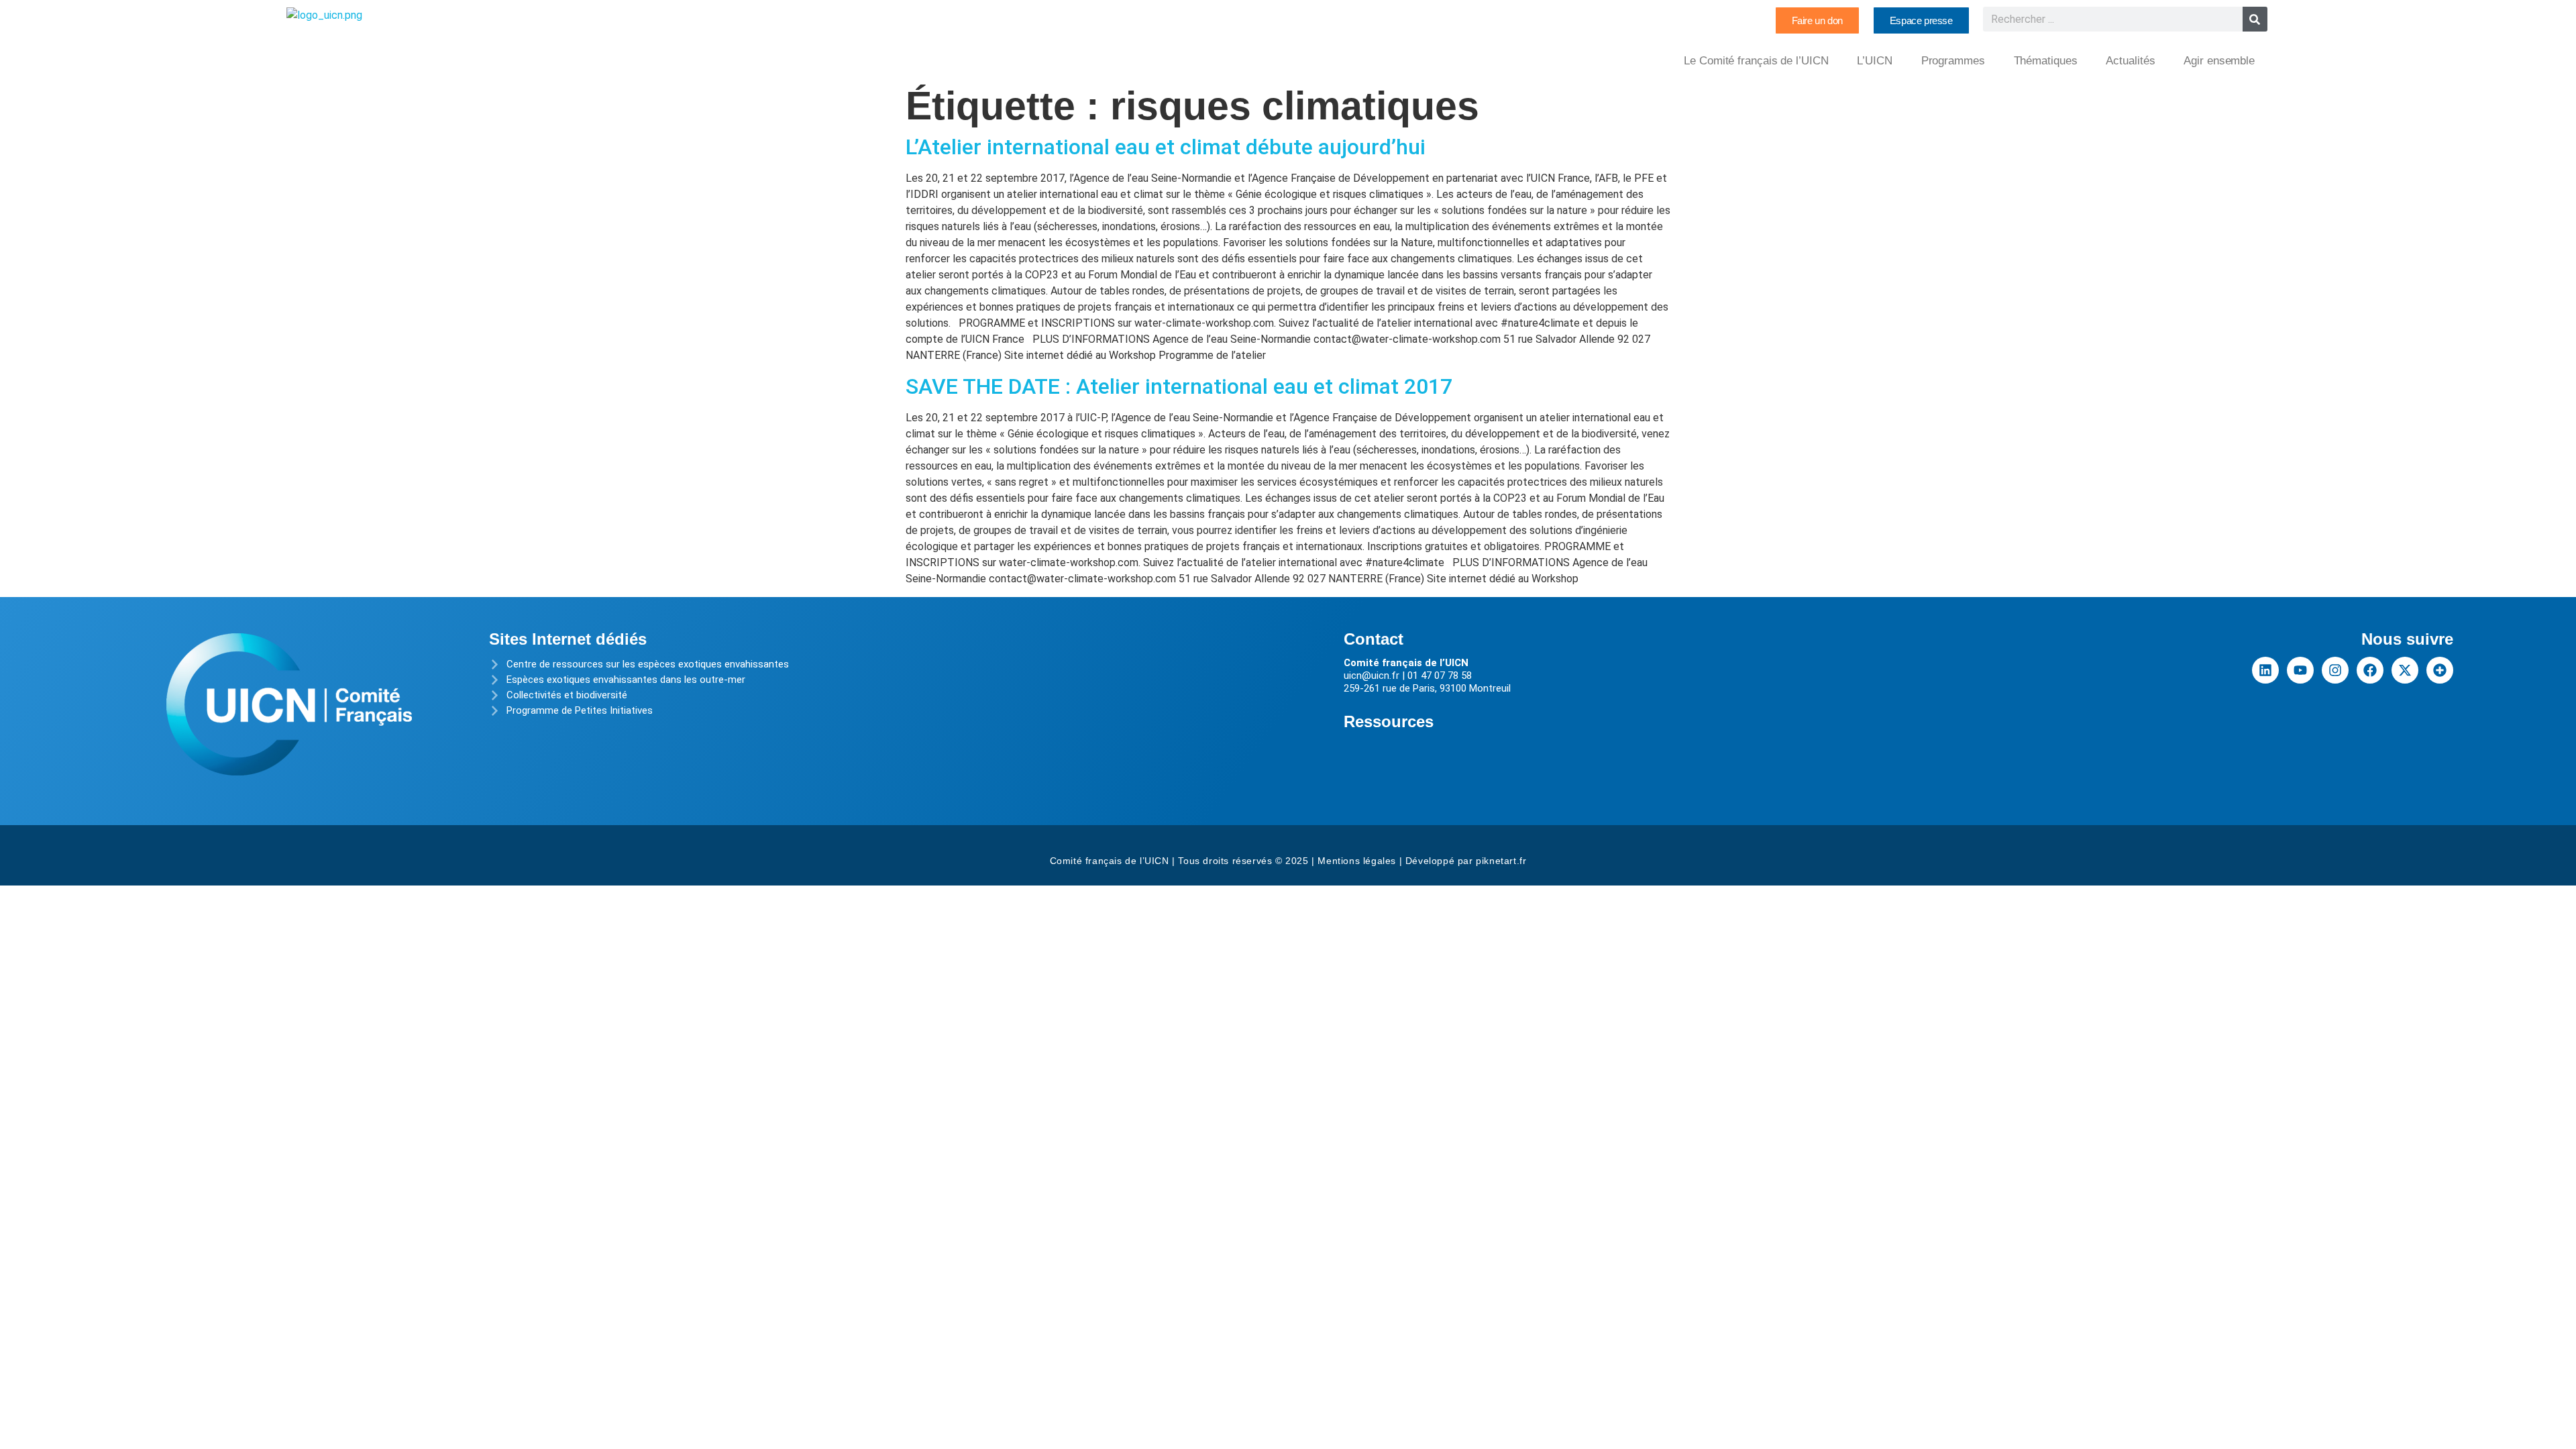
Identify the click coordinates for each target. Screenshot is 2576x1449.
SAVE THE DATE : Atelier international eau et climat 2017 (1179, 386)
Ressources (1389, 721)
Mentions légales (1357, 861)
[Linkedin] (2265, 670)
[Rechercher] (2255, 19)
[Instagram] (2335, 670)
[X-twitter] (2405, 670)
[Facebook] (2370, 670)
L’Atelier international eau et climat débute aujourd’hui (1166, 147)
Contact (1374, 639)
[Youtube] (2300, 670)
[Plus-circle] (2440, 670)
